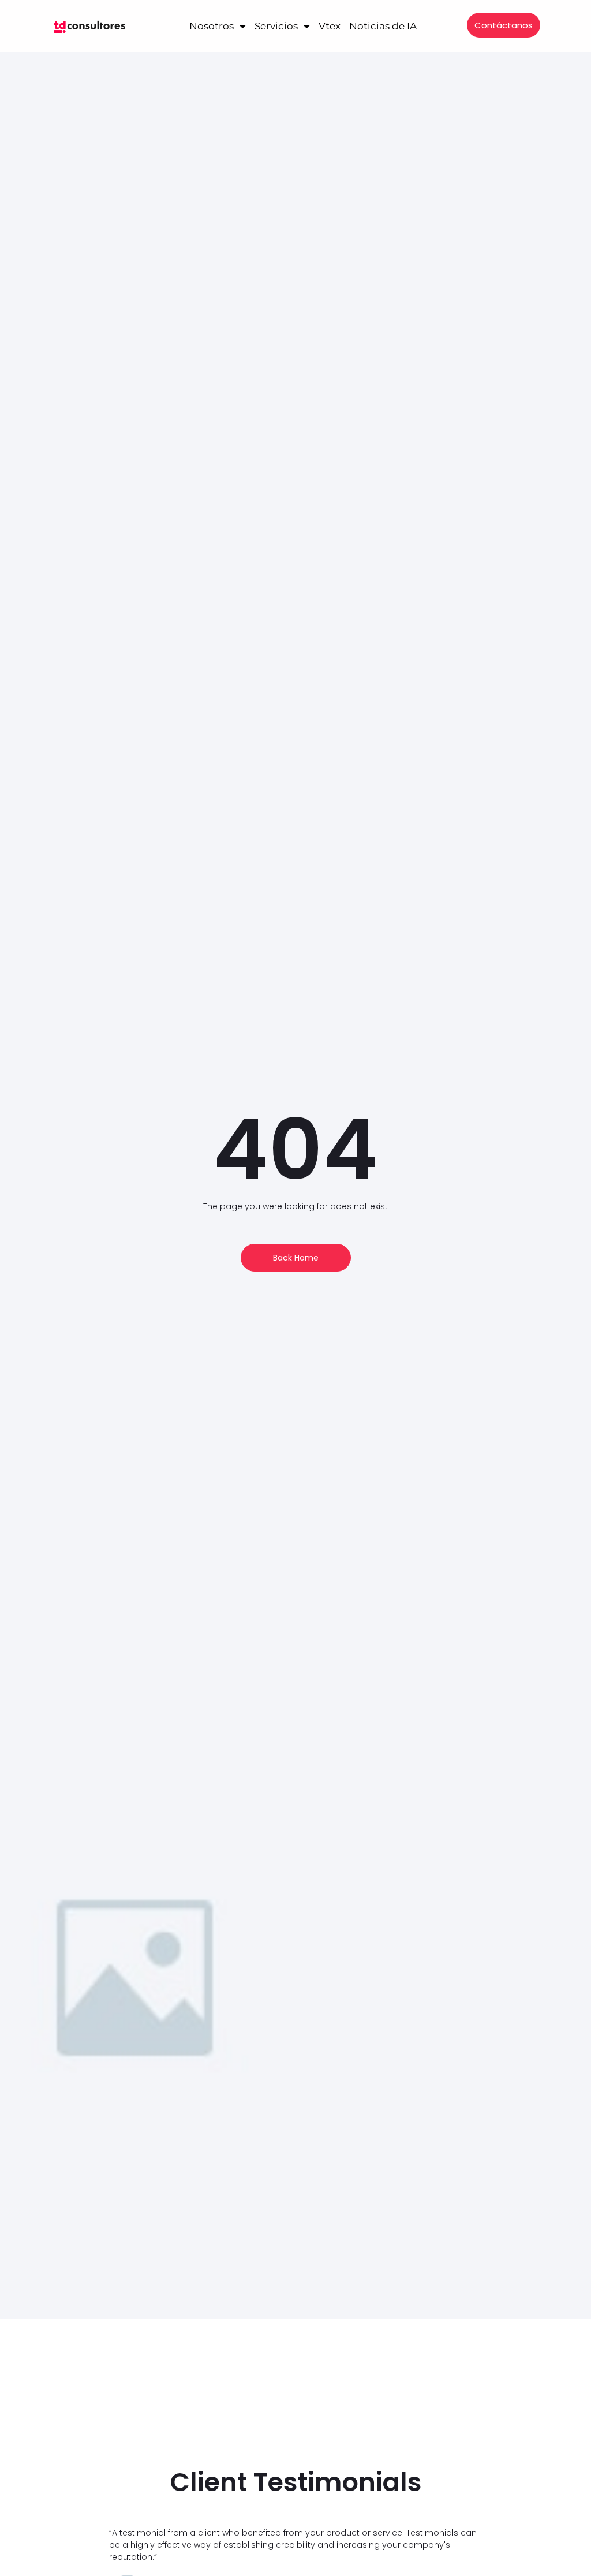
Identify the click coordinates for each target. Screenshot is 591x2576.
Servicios (276, 26)
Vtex (330, 26)
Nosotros (212, 26)
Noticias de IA (383, 26)
